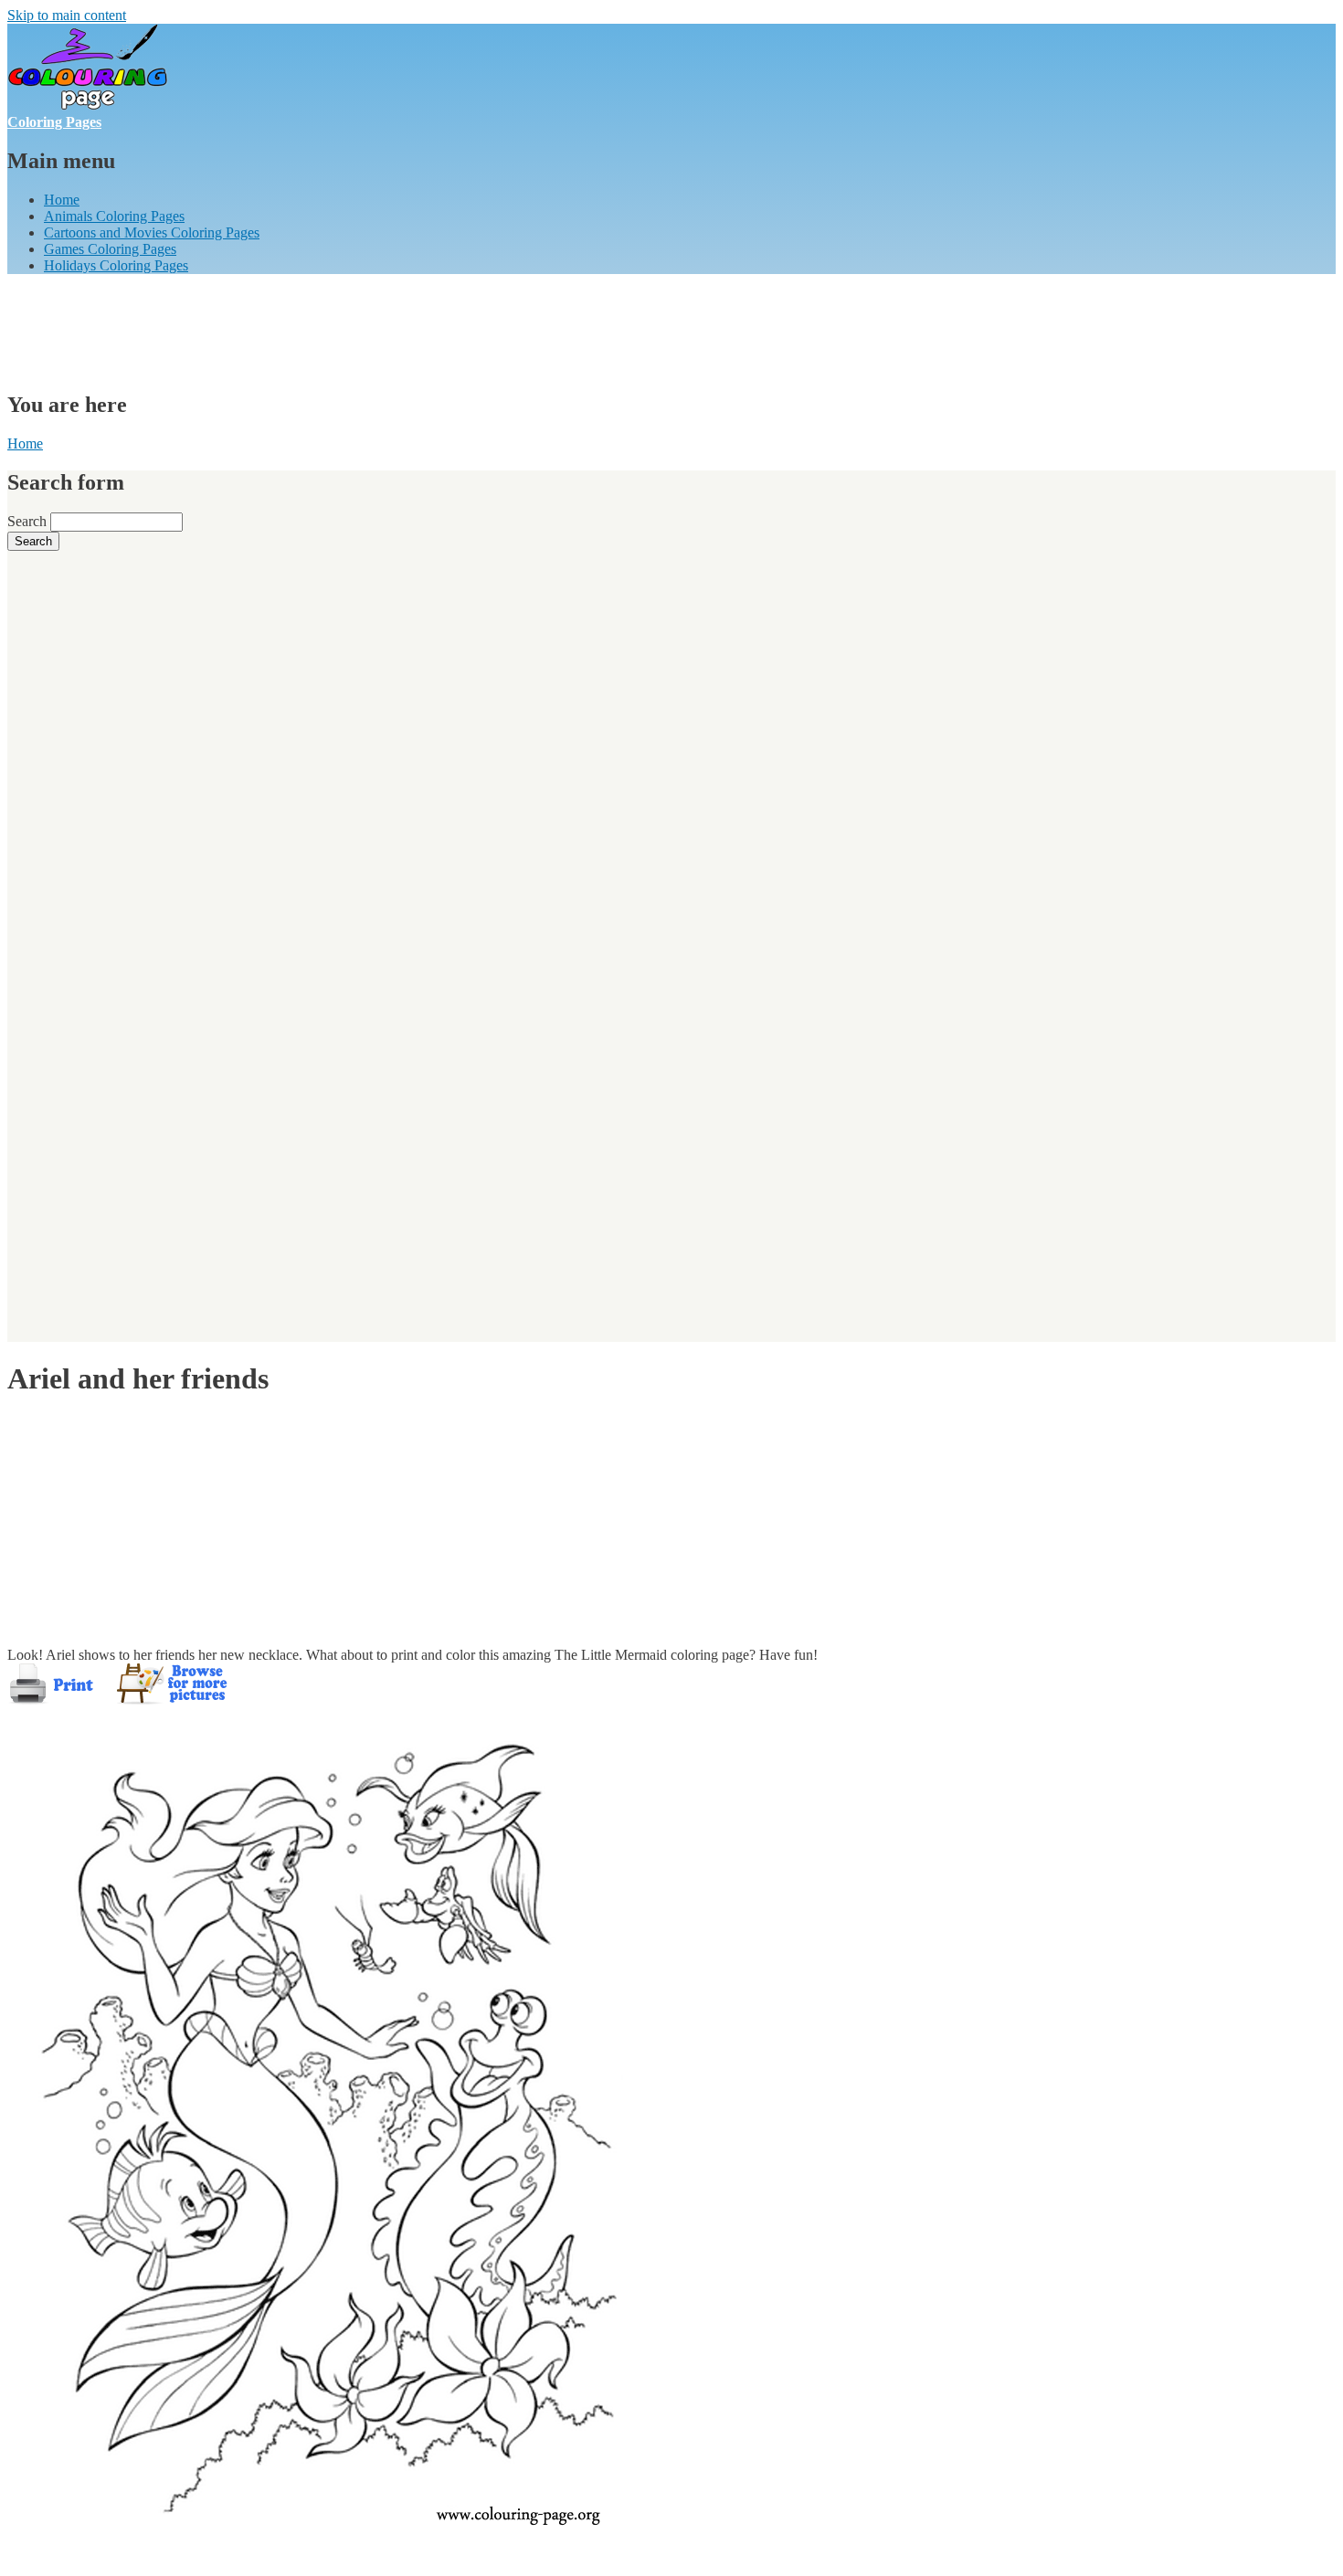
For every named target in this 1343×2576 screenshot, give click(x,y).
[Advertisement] (340, 330)
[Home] (88, 106)
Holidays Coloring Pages (116, 265)
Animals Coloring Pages (114, 216)
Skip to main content (67, 15)
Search (29, 521)
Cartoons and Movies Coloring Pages (152, 232)
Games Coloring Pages (110, 249)
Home (62, 200)
